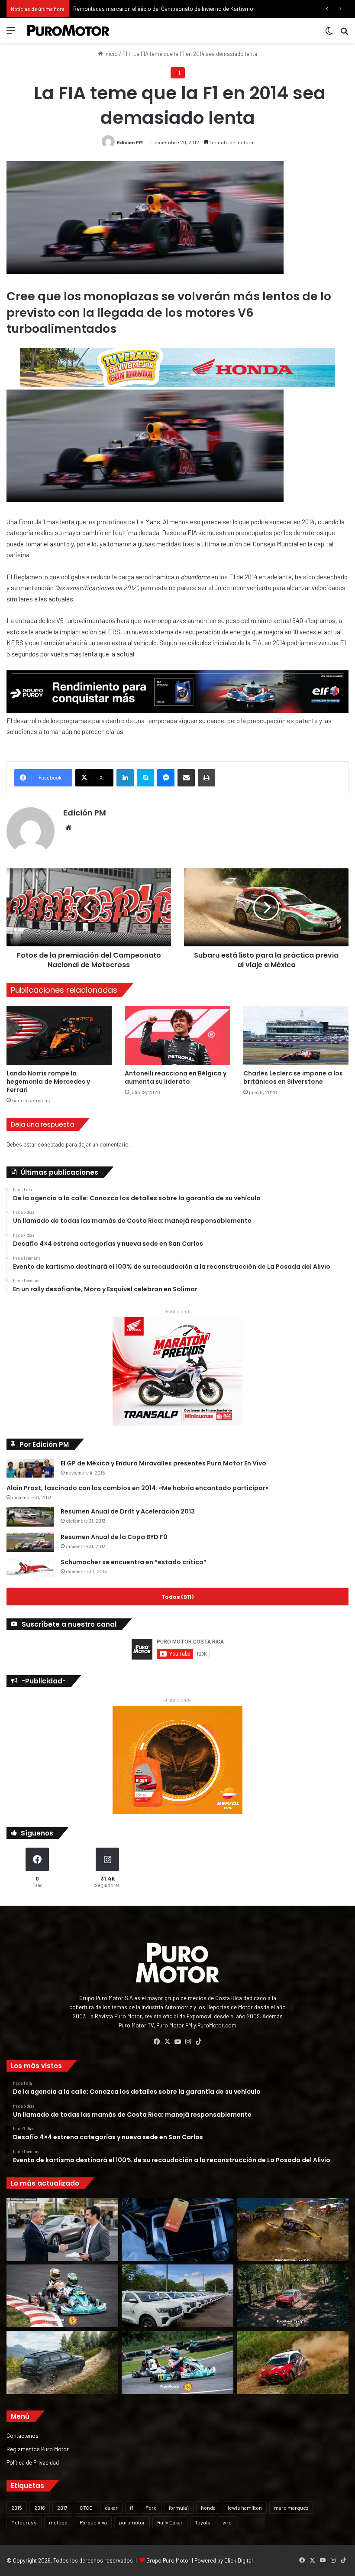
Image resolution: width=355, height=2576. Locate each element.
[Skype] (145, 778)
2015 (17, 2508)
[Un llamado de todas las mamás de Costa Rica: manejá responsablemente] (177, 2229)
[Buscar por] (344, 34)
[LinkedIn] (125, 778)
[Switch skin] (329, 34)
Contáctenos (23, 2435)
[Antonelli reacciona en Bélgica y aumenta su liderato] (177, 1035)
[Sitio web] (68, 828)
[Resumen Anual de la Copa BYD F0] (30, 1542)
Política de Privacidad (33, 2462)
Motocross (24, 2522)
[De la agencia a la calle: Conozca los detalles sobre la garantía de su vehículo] (62, 2229)
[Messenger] (166, 778)
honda (208, 2508)
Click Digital (239, 2560)
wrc (227, 2522)
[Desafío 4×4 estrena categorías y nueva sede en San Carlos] (293, 2229)
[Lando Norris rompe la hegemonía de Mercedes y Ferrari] (59, 1035)
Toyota (203, 2522)
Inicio (110, 54)
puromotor (132, 2522)
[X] (167, 2042)
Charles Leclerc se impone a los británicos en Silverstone (293, 1077)
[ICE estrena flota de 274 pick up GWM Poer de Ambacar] (177, 2296)
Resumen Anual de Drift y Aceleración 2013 (128, 1511)
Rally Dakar (170, 2522)
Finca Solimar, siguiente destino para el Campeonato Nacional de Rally (160, 9)
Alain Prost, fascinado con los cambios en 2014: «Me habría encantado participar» (137, 1488)
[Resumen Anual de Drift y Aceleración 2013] (30, 1517)
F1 (125, 54)
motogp (58, 2522)
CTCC (86, 2508)
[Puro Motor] (68, 30)
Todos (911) (177, 1597)
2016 (40, 2508)
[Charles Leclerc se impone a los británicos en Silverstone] (296, 1035)
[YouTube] (177, 2042)
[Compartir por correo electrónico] (186, 778)
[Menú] (11, 34)
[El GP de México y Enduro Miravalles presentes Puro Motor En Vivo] (30, 1468)
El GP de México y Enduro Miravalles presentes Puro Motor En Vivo (163, 1463)
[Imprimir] (207, 778)
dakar (111, 2508)
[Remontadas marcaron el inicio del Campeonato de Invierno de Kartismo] (177, 2362)
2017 (62, 2508)
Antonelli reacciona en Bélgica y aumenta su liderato (176, 1077)
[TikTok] (198, 2042)
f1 (132, 2508)
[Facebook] (157, 2042)
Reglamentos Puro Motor (38, 2449)
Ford (151, 2508)
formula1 (179, 2508)
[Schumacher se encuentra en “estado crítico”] (30, 1567)
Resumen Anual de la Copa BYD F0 (114, 1537)
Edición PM (130, 142)
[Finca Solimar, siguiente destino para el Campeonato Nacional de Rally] (293, 2362)
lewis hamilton (245, 2508)
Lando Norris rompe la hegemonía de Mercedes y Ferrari (48, 1082)
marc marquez (291, 2508)
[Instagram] (188, 2042)
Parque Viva (93, 2522)
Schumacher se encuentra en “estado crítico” (134, 1562)
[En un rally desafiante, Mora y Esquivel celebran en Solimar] (293, 2296)
